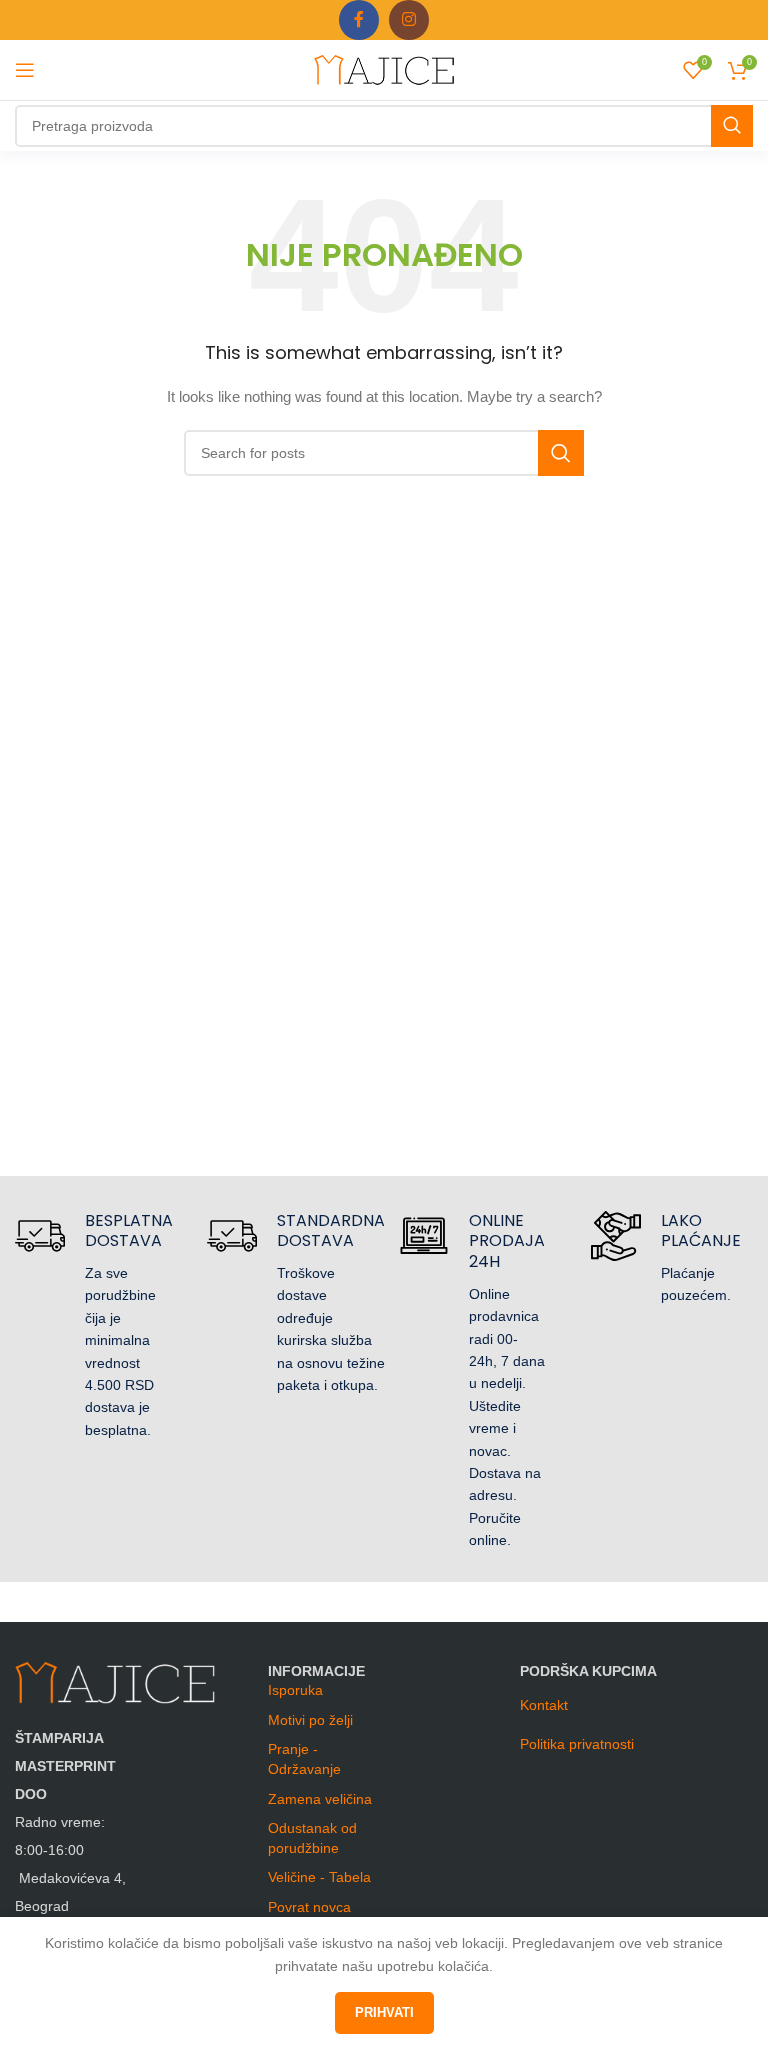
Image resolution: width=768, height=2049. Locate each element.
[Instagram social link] (409, 20)
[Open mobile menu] (25, 70)
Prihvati (384, 2012)
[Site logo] (384, 69)
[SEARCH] (732, 126)
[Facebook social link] (359, 20)
